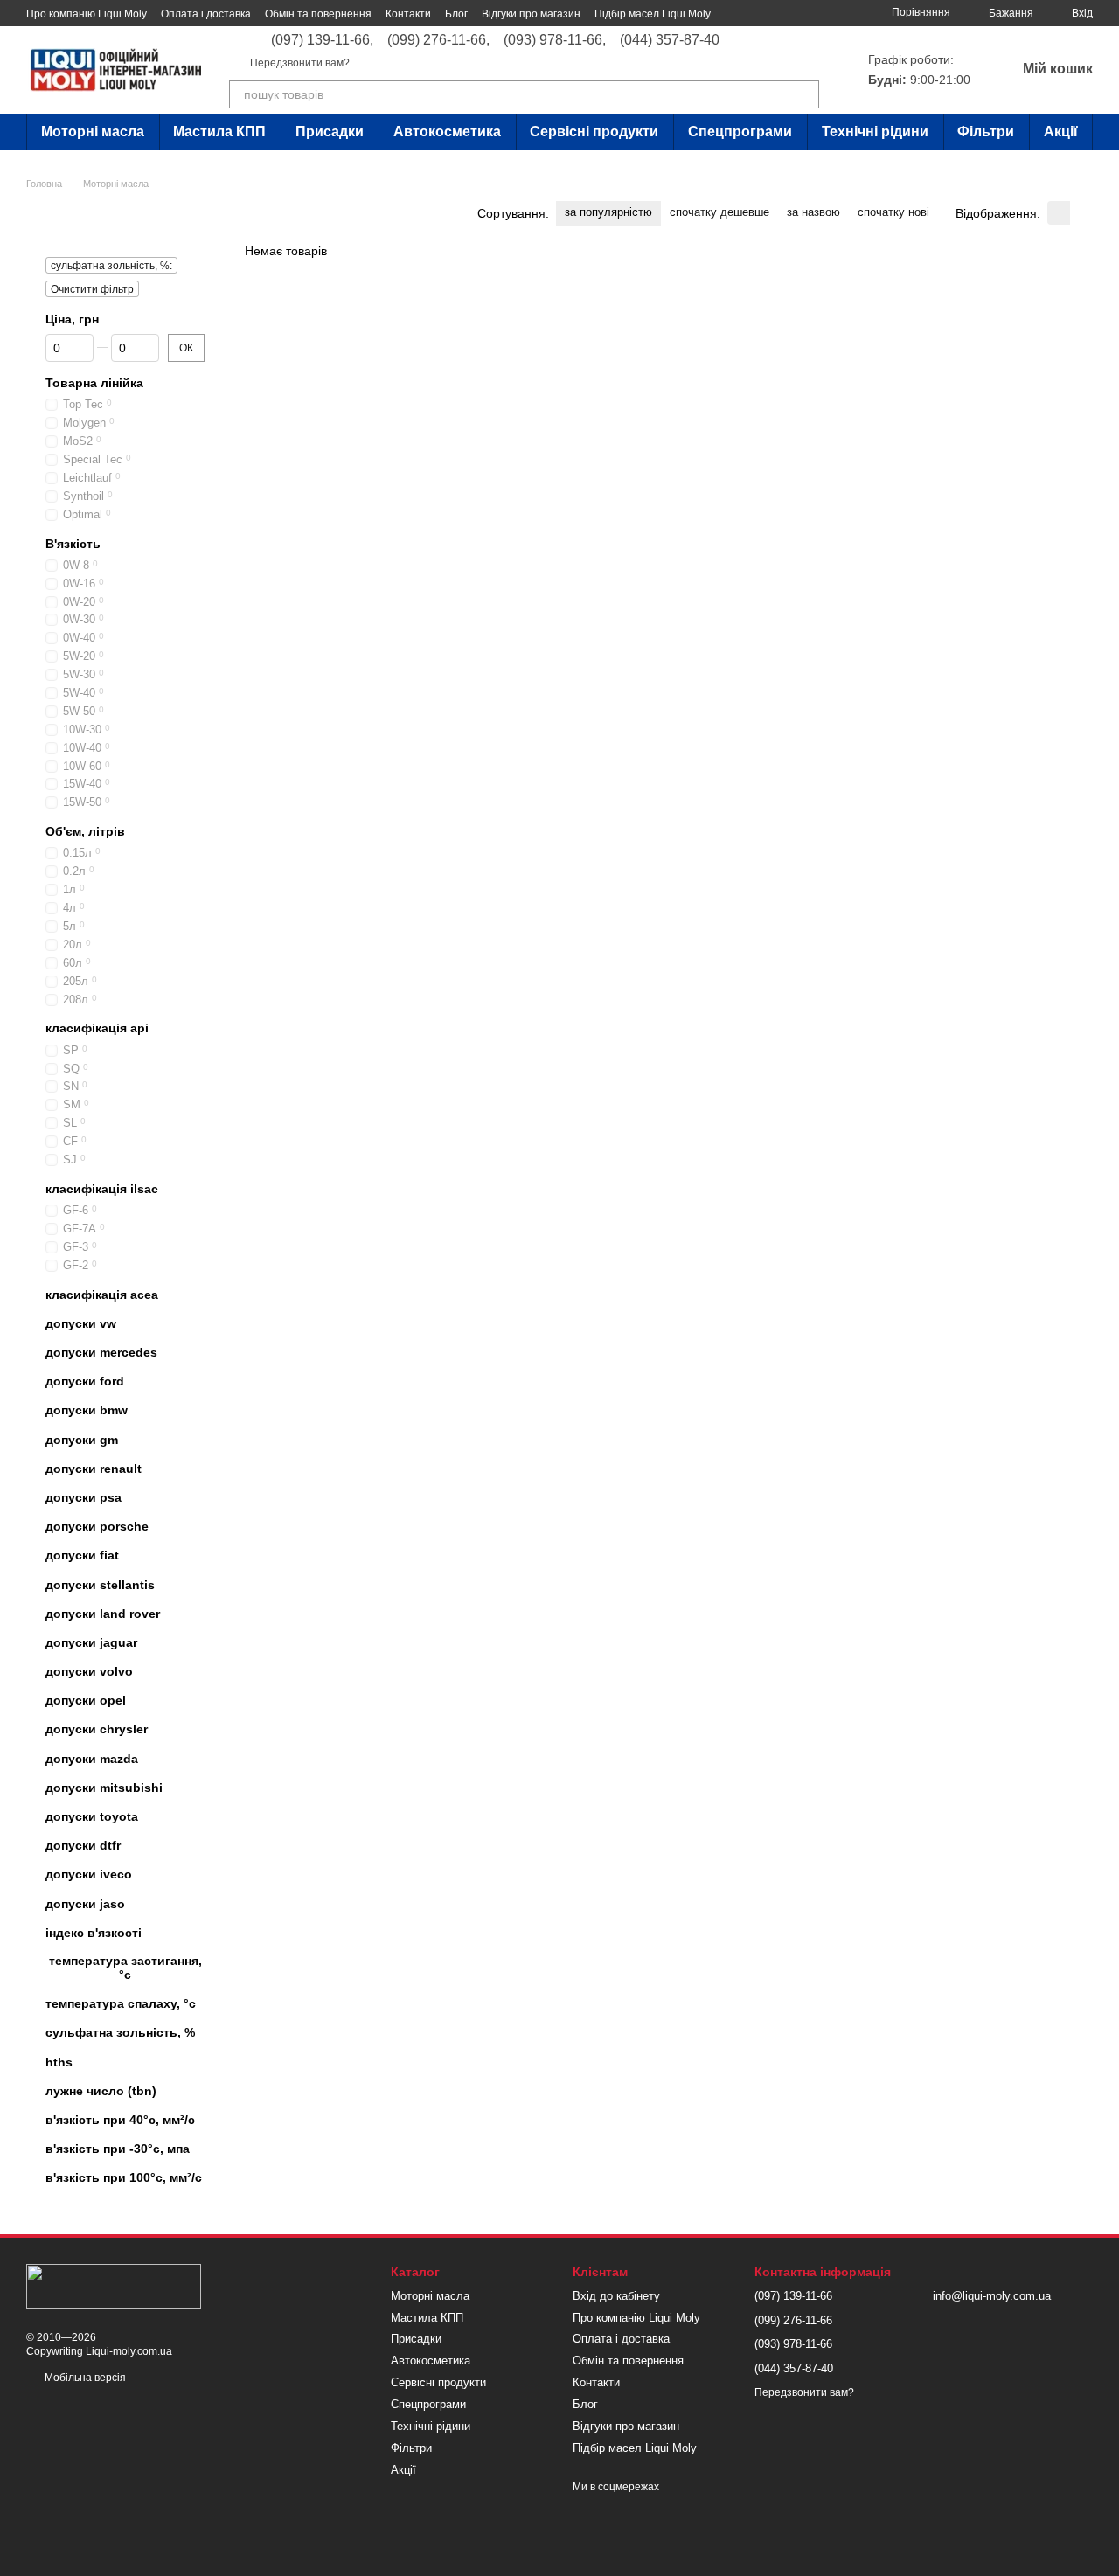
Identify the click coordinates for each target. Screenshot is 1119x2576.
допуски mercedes (101, 1352)
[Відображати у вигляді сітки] (1059, 213)
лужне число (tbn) (101, 2091)
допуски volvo (89, 1671)
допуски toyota (92, 1816)
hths (59, 2062)
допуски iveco (89, 1874)
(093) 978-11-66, (555, 40)
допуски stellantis (100, 1584)
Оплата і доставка (206, 14)
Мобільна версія (84, 2378)
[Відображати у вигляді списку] (1081, 213)
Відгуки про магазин (531, 14)
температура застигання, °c (125, 1968)
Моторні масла (93, 132)
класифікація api (97, 1028)
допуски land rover (103, 1614)
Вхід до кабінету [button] (616, 2296)
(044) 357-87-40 (670, 40)
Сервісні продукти (594, 132)
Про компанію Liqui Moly (87, 14)
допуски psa (83, 1497)
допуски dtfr (83, 1845)
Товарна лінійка (94, 383)
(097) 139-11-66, (322, 40)
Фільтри (986, 132)
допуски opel (86, 1700)
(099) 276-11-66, (438, 40)
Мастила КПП (219, 132)
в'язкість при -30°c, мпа (118, 2149)
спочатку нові (893, 212)
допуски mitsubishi (104, 1788)
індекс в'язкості (94, 1933)
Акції (1061, 132)
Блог (456, 14)
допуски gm (82, 1440)
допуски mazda (92, 1759)
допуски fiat (82, 1555)
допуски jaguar (91, 1642)
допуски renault (94, 1469)
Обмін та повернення (318, 14)
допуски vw (81, 1323)
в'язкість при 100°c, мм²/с (124, 2177)
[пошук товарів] (805, 94)
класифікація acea (102, 1295)
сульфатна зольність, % (120, 2032)
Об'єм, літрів (85, 831)
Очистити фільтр (92, 289)
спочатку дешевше (719, 212)
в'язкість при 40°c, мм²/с (120, 2120)
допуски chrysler (97, 1729)
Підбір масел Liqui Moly (653, 14)
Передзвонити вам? (300, 63)
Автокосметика (447, 132)
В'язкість (73, 544)
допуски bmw (87, 1410)
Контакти (408, 14)
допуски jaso (85, 1904)
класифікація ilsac (102, 1189)
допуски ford (85, 1381)
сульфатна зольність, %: (111, 266)
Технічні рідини (875, 132)
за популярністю (608, 212)
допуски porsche (97, 1526)
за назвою (813, 212)
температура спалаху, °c (121, 2003)
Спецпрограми (740, 132)
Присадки (330, 132)
